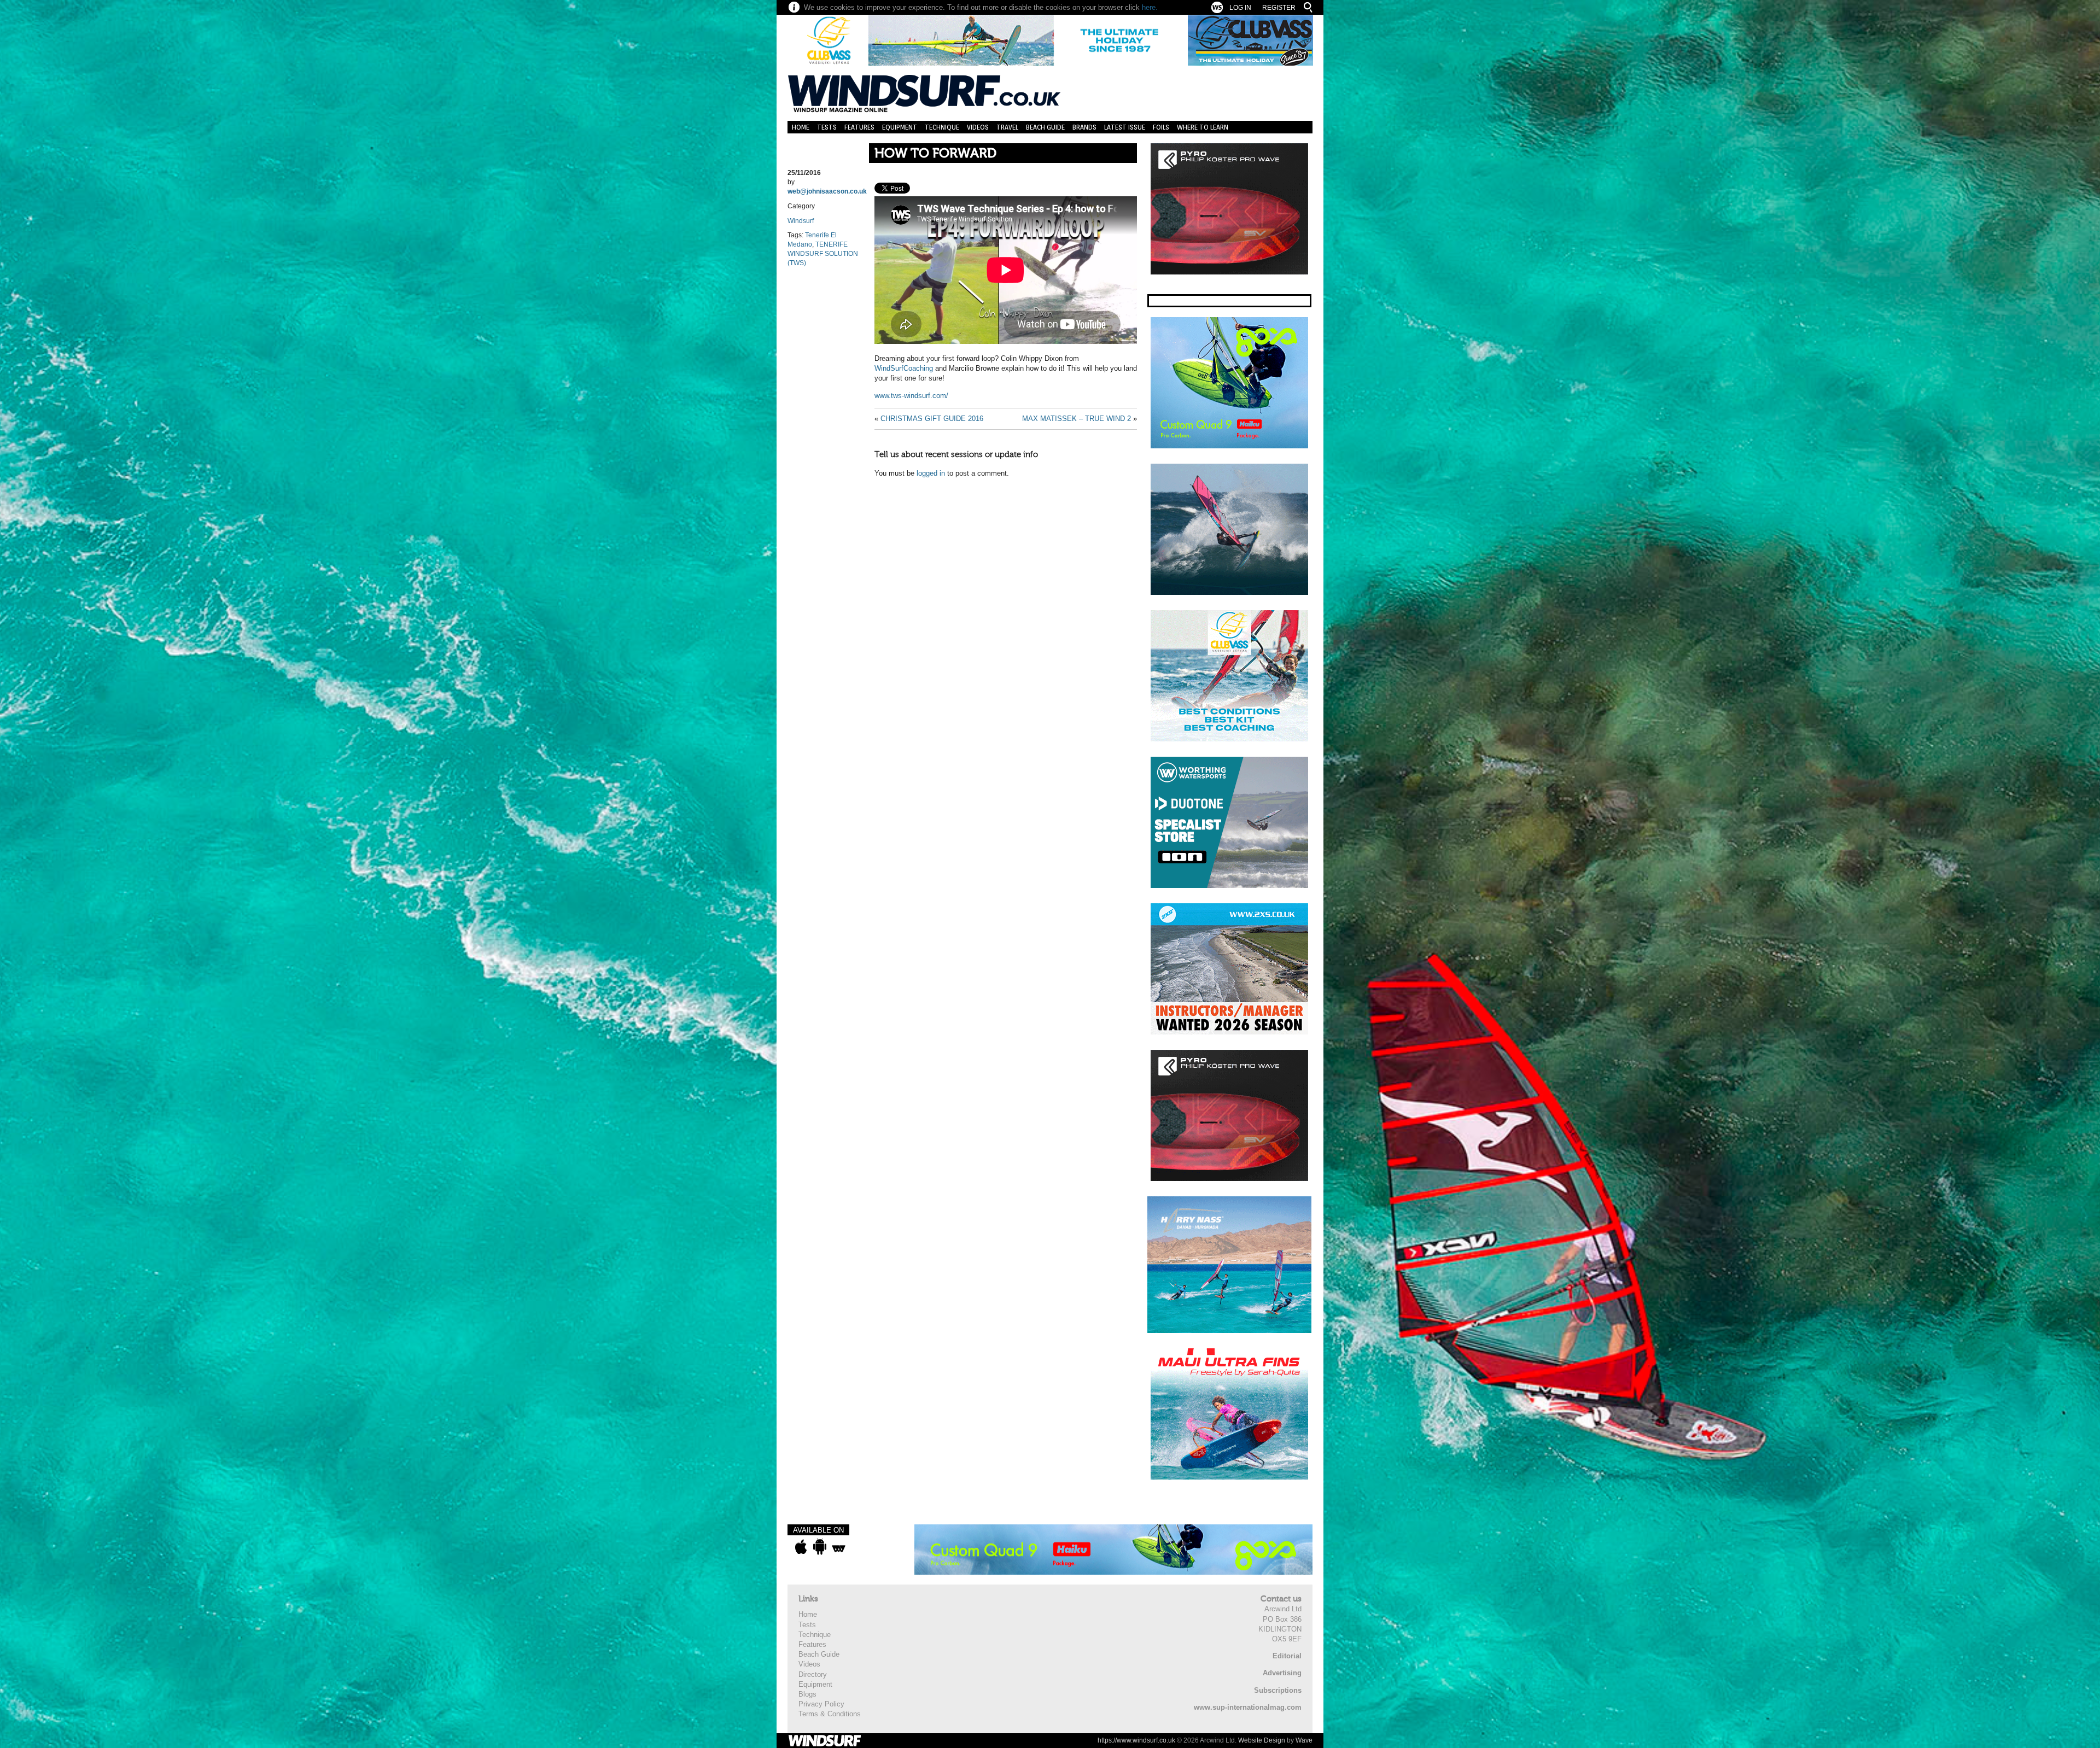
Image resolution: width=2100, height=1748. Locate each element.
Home (801, 127)
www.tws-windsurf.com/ (911, 396)
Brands (1084, 127)
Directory (813, 1674)
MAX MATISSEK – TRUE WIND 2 (1077, 419)
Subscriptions (1278, 1690)
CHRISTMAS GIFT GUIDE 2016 (932, 419)
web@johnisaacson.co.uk (827, 191)
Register (1279, 8)
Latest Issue (1125, 127)
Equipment (900, 127)
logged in (931, 473)
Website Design (1262, 1740)
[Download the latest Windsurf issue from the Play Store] (819, 1547)
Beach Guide (1045, 127)
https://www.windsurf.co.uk (1136, 1740)
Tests (827, 127)
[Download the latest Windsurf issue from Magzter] (839, 1547)
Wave (1304, 1740)
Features (859, 127)
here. (1150, 7)
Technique (942, 127)
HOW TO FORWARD (935, 153)
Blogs (807, 1694)
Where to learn (1203, 127)
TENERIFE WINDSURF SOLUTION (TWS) (823, 254)
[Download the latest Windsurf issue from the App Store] (801, 1547)
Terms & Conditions (830, 1714)
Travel (1007, 127)
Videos (978, 127)
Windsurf (801, 221)
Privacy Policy (821, 1704)
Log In (1240, 8)
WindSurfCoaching (904, 368)
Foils (1161, 127)
